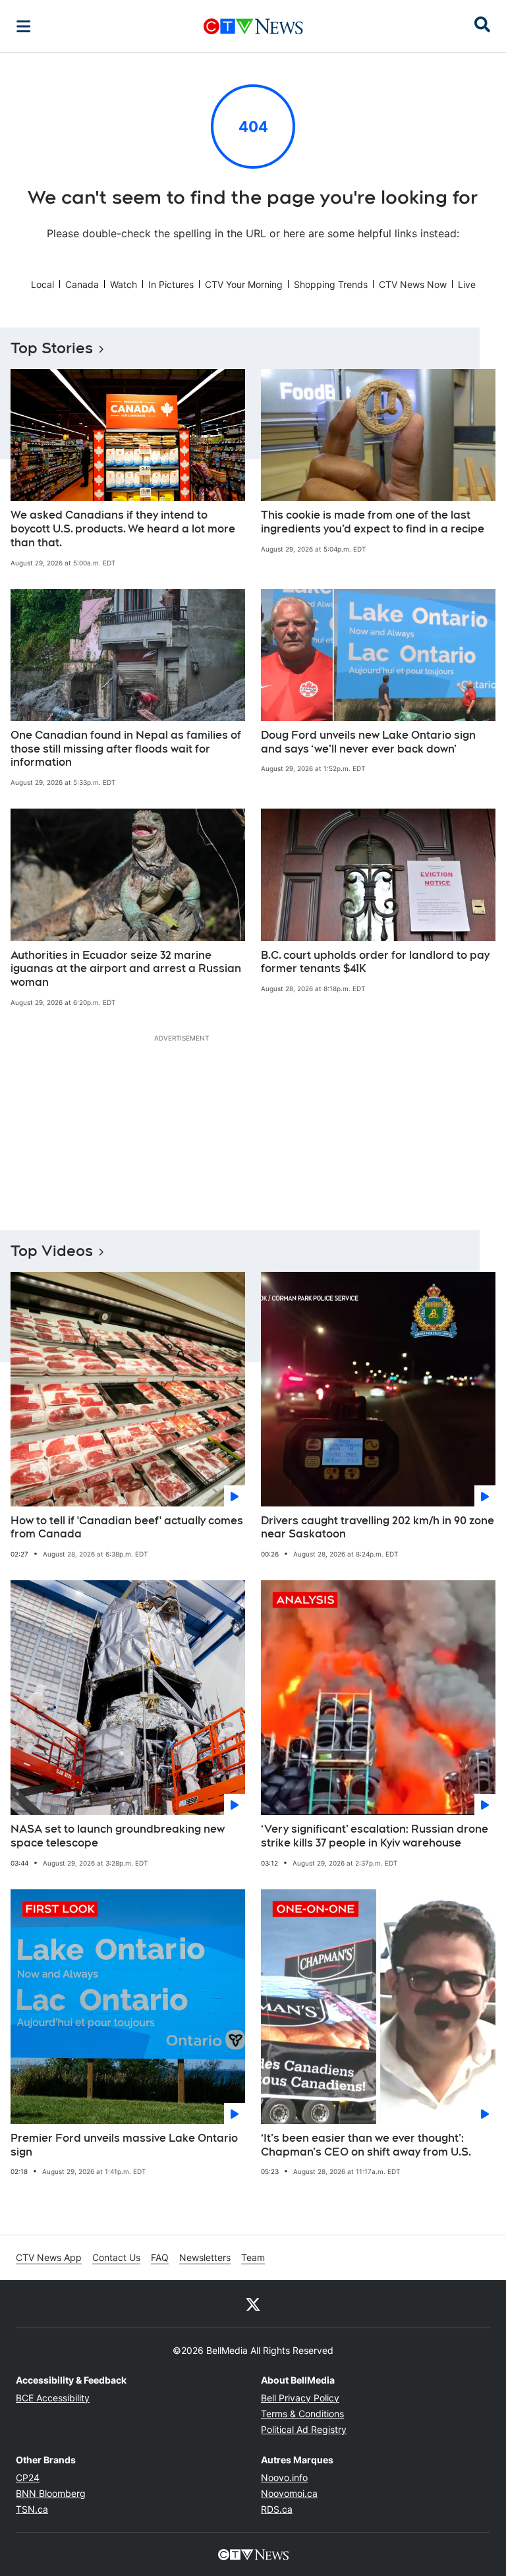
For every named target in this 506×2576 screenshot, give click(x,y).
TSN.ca (32, 2509)
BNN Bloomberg (51, 2493)
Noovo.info (284, 2477)
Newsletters (205, 2257)
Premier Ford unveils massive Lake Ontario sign (124, 2145)
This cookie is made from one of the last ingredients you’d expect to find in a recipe (373, 522)
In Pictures (171, 284)
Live (467, 284)
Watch (124, 284)
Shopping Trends (331, 284)
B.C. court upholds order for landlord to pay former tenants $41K (375, 962)
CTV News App (49, 2257)
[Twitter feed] (253, 2304)
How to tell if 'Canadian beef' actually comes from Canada (127, 1528)
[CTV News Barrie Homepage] (253, 26)
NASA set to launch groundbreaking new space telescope (118, 1836)
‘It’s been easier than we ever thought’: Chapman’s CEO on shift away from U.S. (366, 2145)
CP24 (28, 2477)
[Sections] (24, 26)
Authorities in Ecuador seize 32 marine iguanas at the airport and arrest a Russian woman (126, 969)
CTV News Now (413, 284)
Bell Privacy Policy (300, 2398)
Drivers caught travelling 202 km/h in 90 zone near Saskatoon (378, 1528)
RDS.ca (277, 2509)
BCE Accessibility (53, 2398)
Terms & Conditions (302, 2414)
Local (42, 284)
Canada (82, 284)
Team (253, 2257)
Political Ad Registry (304, 2429)
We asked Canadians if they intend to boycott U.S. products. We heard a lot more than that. (123, 529)
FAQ (160, 2257)
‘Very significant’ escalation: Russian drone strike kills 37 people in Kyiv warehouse (375, 1836)
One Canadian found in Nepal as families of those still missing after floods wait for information (126, 749)
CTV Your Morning (244, 284)
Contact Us (116, 2257)
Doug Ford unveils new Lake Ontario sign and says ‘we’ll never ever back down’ (368, 742)
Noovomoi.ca (289, 2493)
